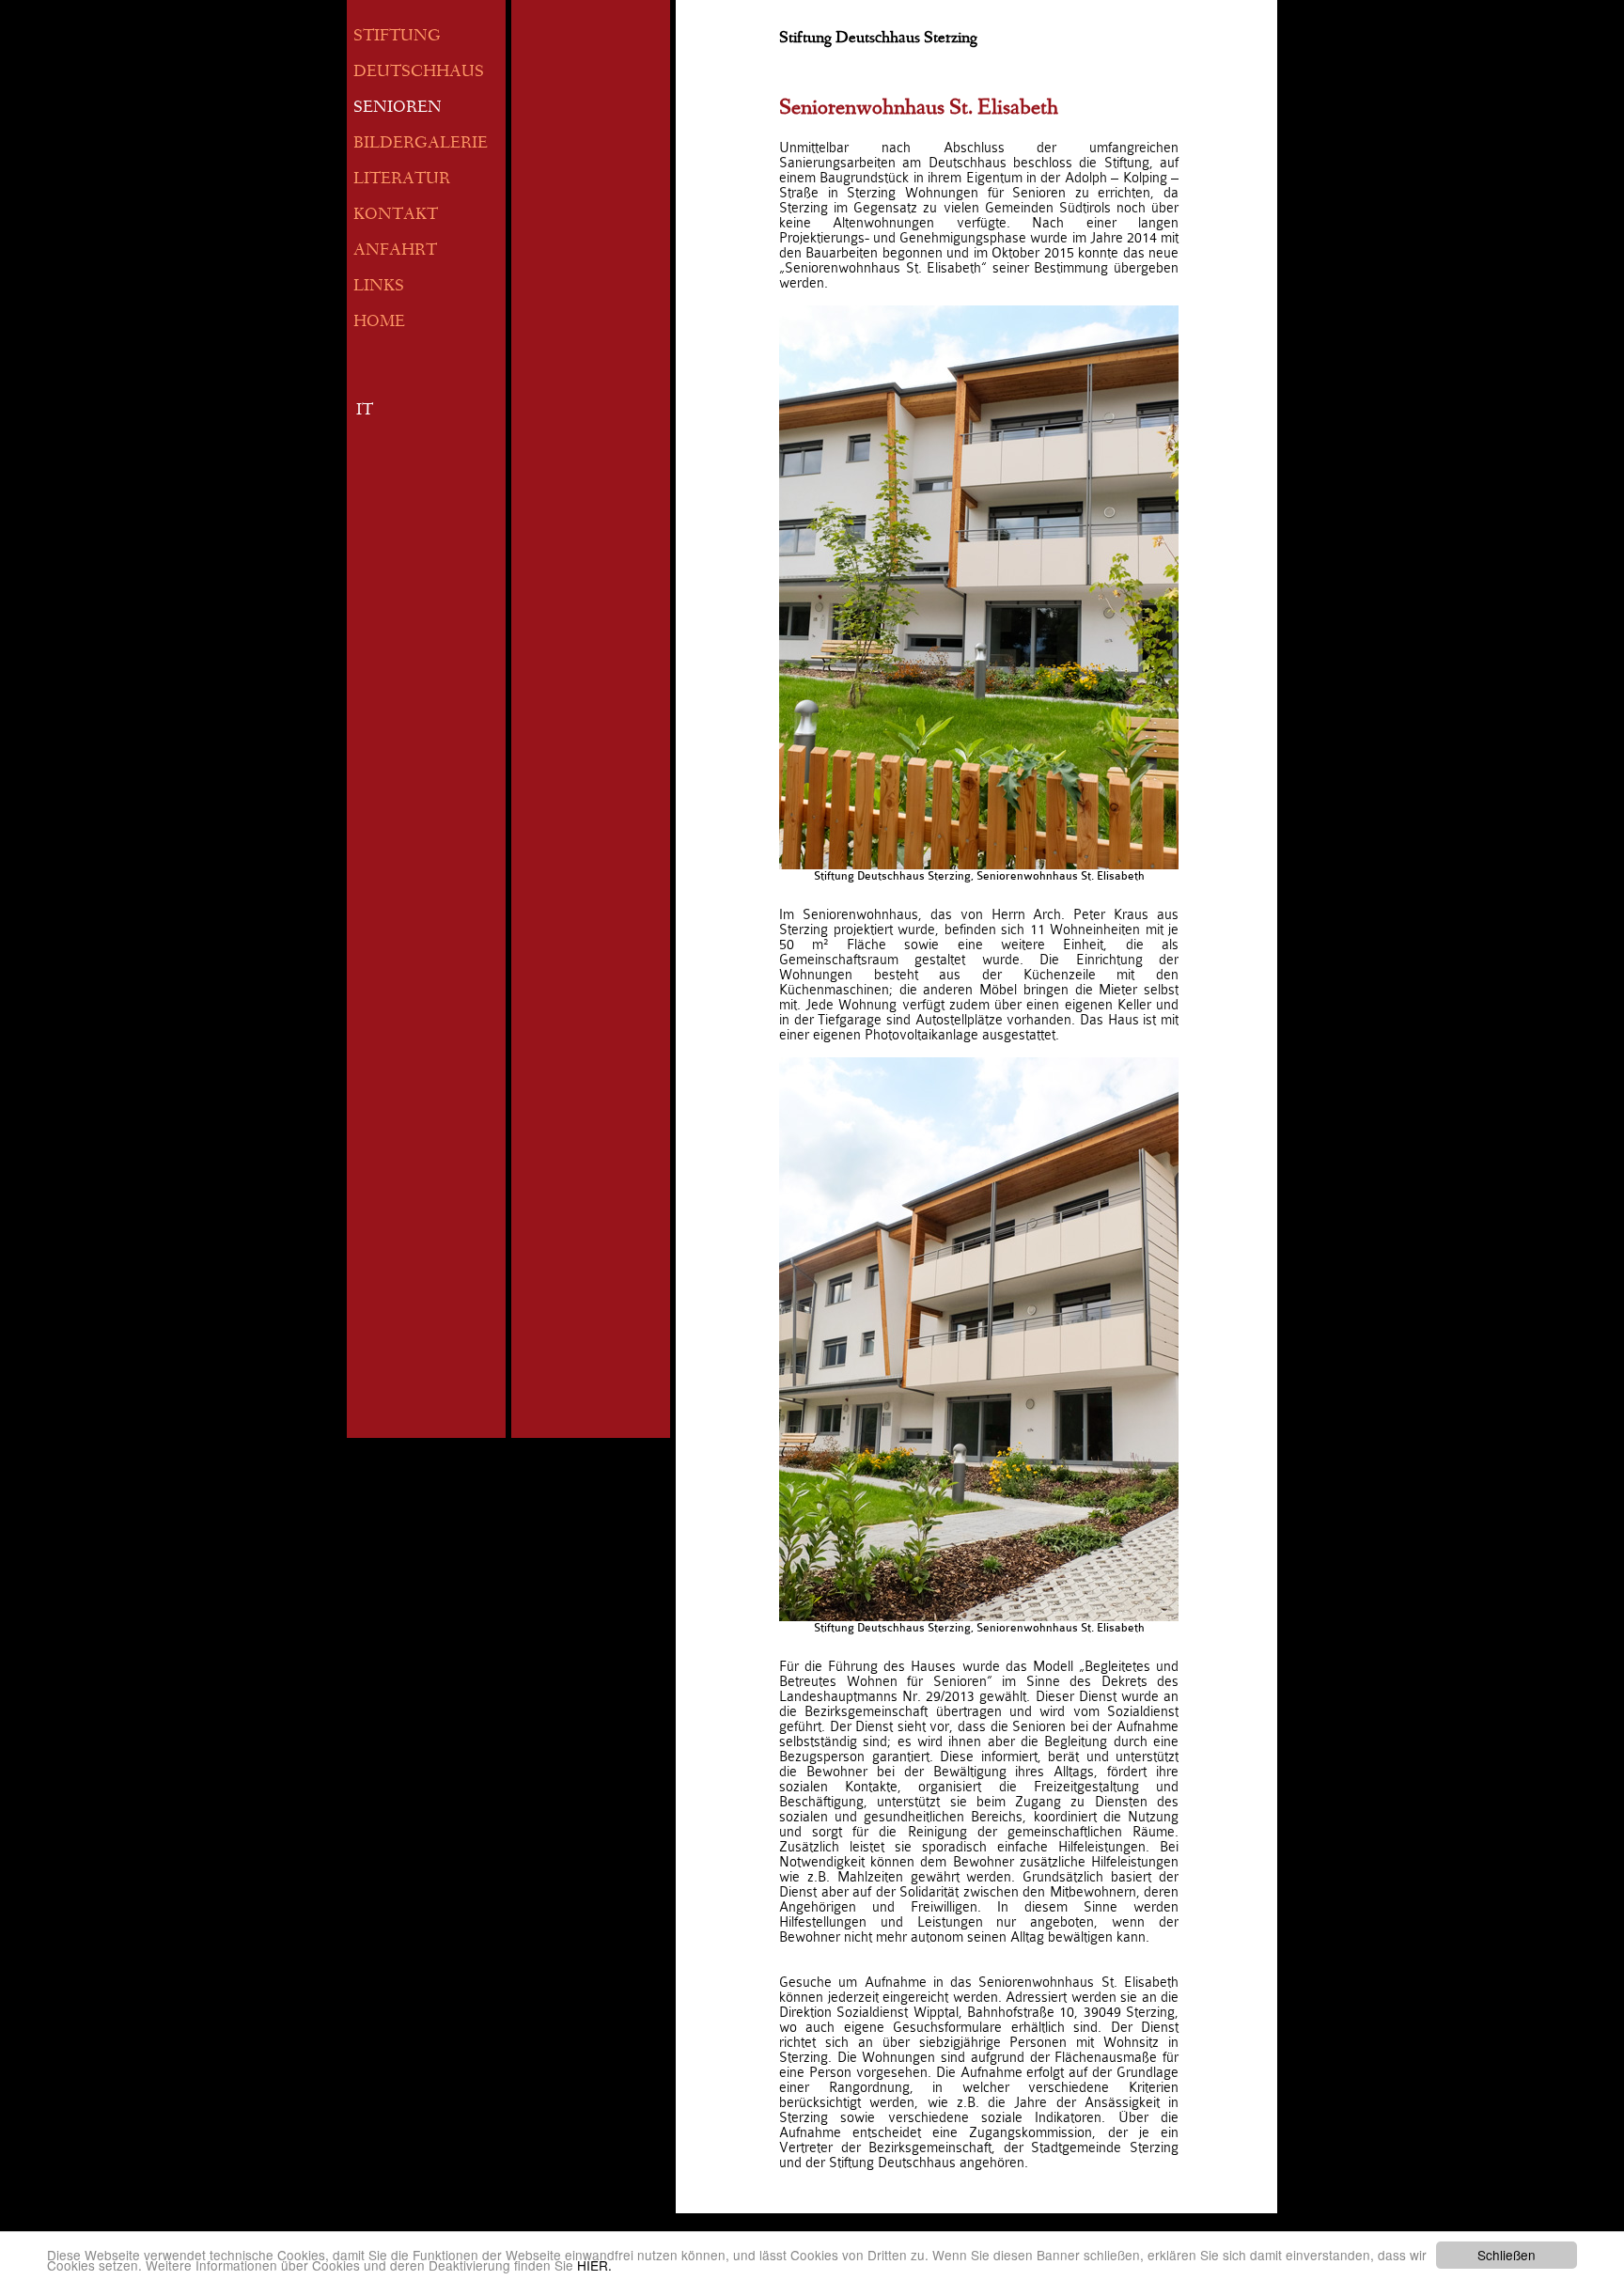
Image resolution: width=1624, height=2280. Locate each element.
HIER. (594, 2265)
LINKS (379, 287)
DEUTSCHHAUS (419, 73)
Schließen (1507, 2255)
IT (365, 411)
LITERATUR (402, 180)
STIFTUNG (397, 37)
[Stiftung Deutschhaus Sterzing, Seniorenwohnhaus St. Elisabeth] (979, 587)
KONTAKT (396, 216)
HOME (379, 323)
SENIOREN (398, 109)
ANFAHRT (395, 251)
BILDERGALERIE (421, 144)
